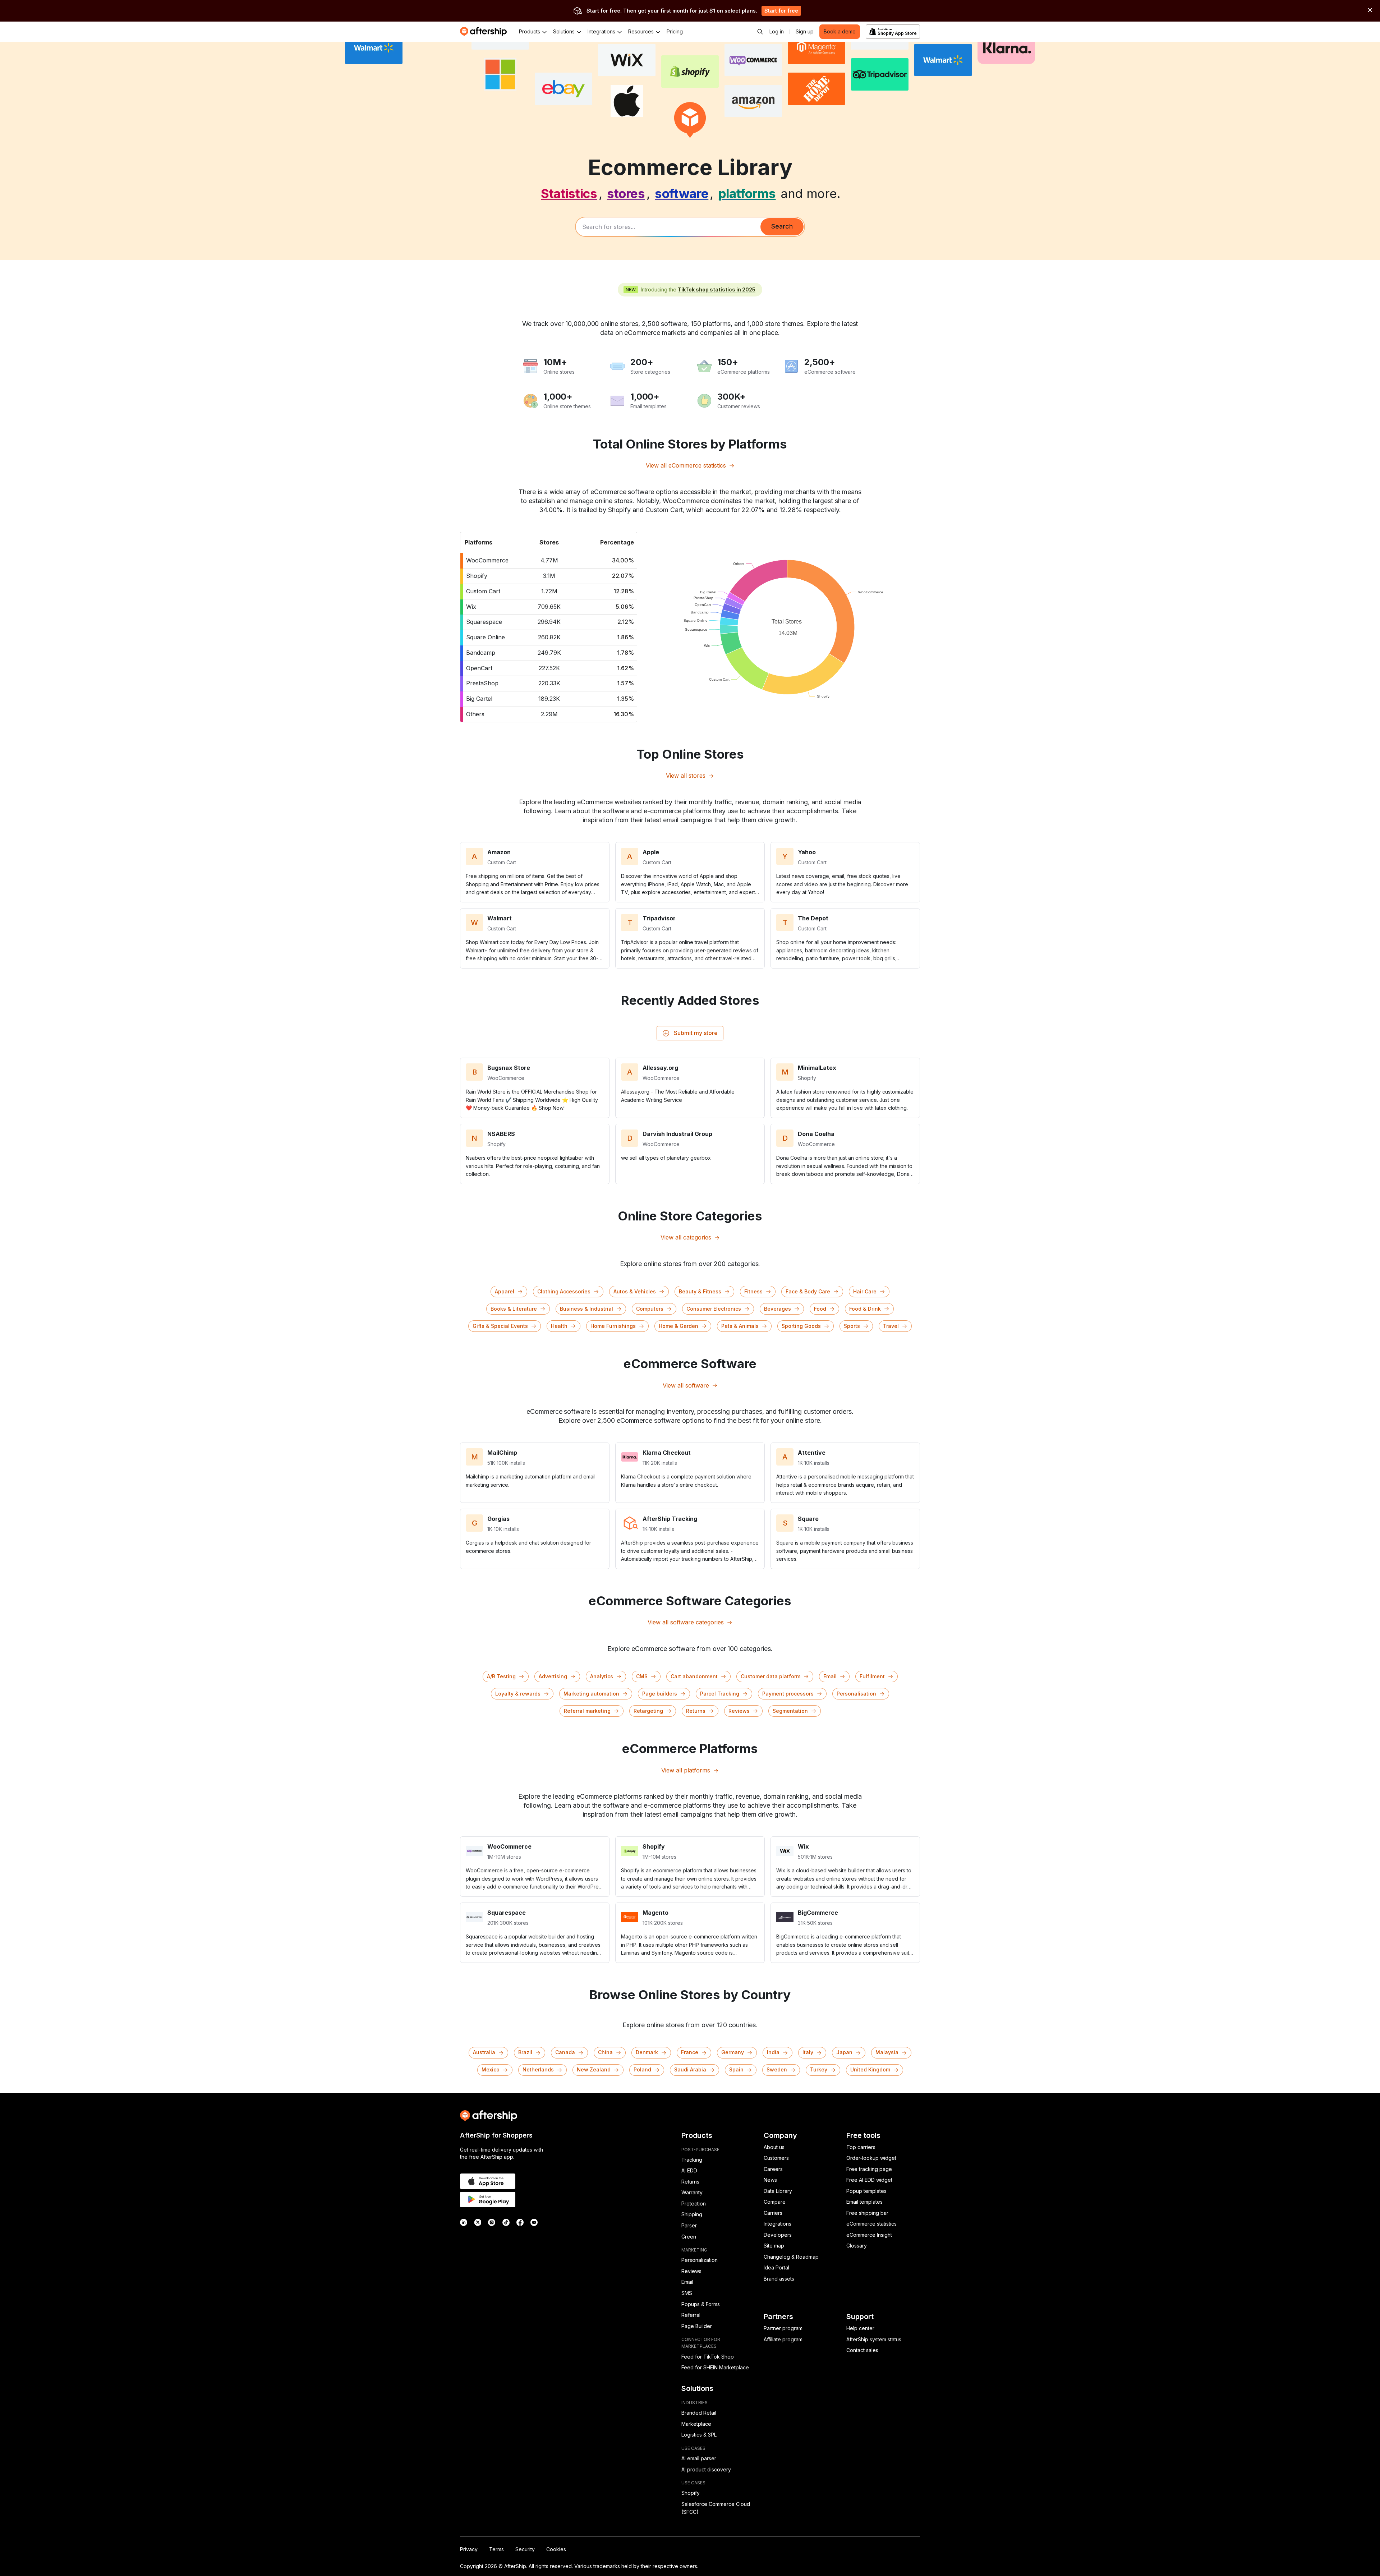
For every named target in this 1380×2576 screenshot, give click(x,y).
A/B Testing (501, 1676)
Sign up (805, 31)
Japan (844, 2052)
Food (820, 1309)
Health (559, 1326)
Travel (891, 1326)
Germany (733, 2052)
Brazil (525, 2052)
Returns (696, 1711)
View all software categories (686, 1622)
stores (626, 193)
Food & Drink (865, 1309)
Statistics (569, 193)
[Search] (760, 32)
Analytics (602, 1676)
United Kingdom (870, 2069)
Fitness (753, 1291)
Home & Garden (678, 1326)
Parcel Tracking (720, 1694)
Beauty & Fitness (700, 1291)
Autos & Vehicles (635, 1291)
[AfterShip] (485, 32)
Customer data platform (770, 1676)
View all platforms (686, 1770)
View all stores (686, 776)
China (605, 2052)
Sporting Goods (801, 1326)
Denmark (647, 2052)
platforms (747, 193)
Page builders (660, 1694)
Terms (496, 2549)
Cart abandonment (694, 1676)
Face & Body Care (808, 1291)
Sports (852, 1326)
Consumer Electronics (714, 1309)
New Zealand (594, 2069)
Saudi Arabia (690, 2069)
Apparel (505, 1291)
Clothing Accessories (564, 1291)
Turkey (819, 2069)
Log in (777, 31)
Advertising (553, 1676)
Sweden (777, 2069)
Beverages (778, 1309)
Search (782, 226)
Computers (650, 1309)
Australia (484, 2052)
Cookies (556, 2549)
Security (525, 2549)
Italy (808, 2052)
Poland (642, 2069)
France (690, 2052)
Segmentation (790, 1711)
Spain (736, 2069)
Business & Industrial (586, 1309)
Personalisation (856, 1694)
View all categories (686, 1237)
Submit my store (696, 1033)
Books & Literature (514, 1309)
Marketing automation (591, 1694)
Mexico (491, 2069)
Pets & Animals (740, 1326)
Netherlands (538, 2069)
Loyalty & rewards (518, 1694)
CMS (642, 1676)
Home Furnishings (613, 1326)
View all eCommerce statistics (686, 465)
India (773, 2052)
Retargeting (648, 1711)
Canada (565, 2052)
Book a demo (840, 31)
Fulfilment (872, 1676)
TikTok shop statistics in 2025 (717, 289)
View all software (686, 1385)
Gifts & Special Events (500, 1326)
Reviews (739, 1711)
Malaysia (887, 2052)
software (682, 193)
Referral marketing (587, 1711)
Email (830, 1676)
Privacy (469, 2549)
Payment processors (788, 1694)
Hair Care (865, 1291)
